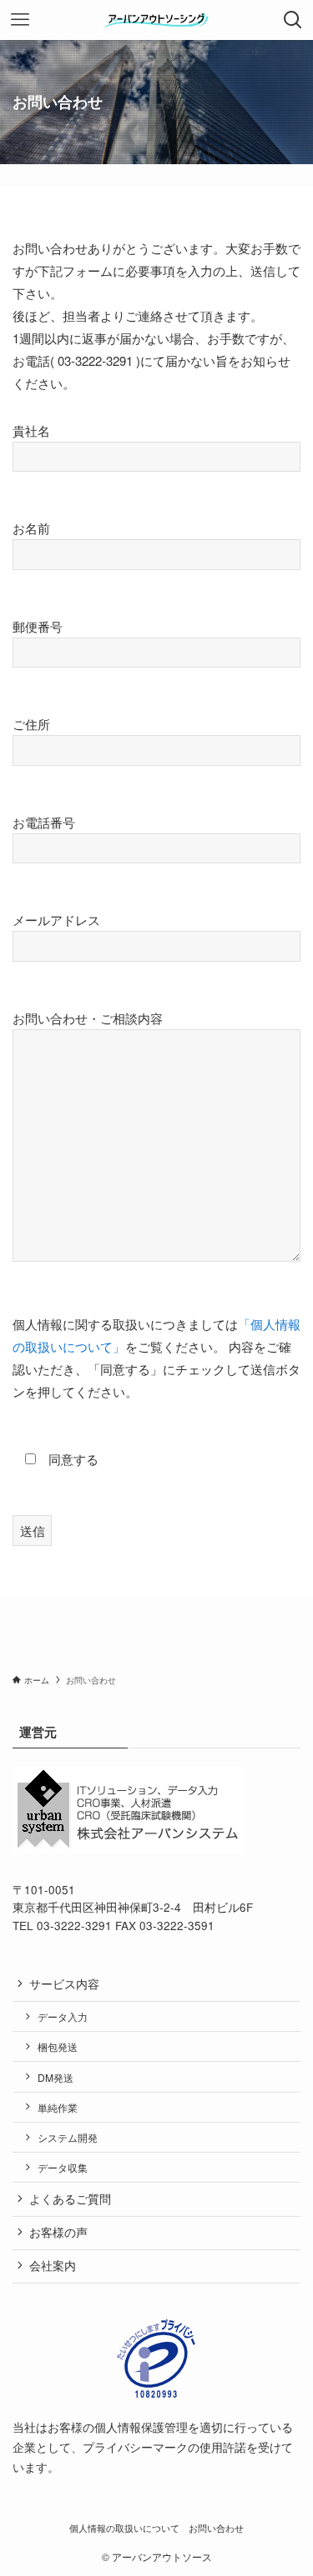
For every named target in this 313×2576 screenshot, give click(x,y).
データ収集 (63, 2167)
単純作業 (58, 2107)
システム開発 (68, 2137)
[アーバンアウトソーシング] (156, 20)
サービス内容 (64, 1984)
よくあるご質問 (70, 2199)
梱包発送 (58, 2046)
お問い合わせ (216, 2528)
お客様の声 (58, 2232)
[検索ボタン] (293, 20)
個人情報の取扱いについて (124, 2528)
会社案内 (53, 2266)
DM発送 (56, 2077)
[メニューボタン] (20, 20)
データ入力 (63, 2016)
